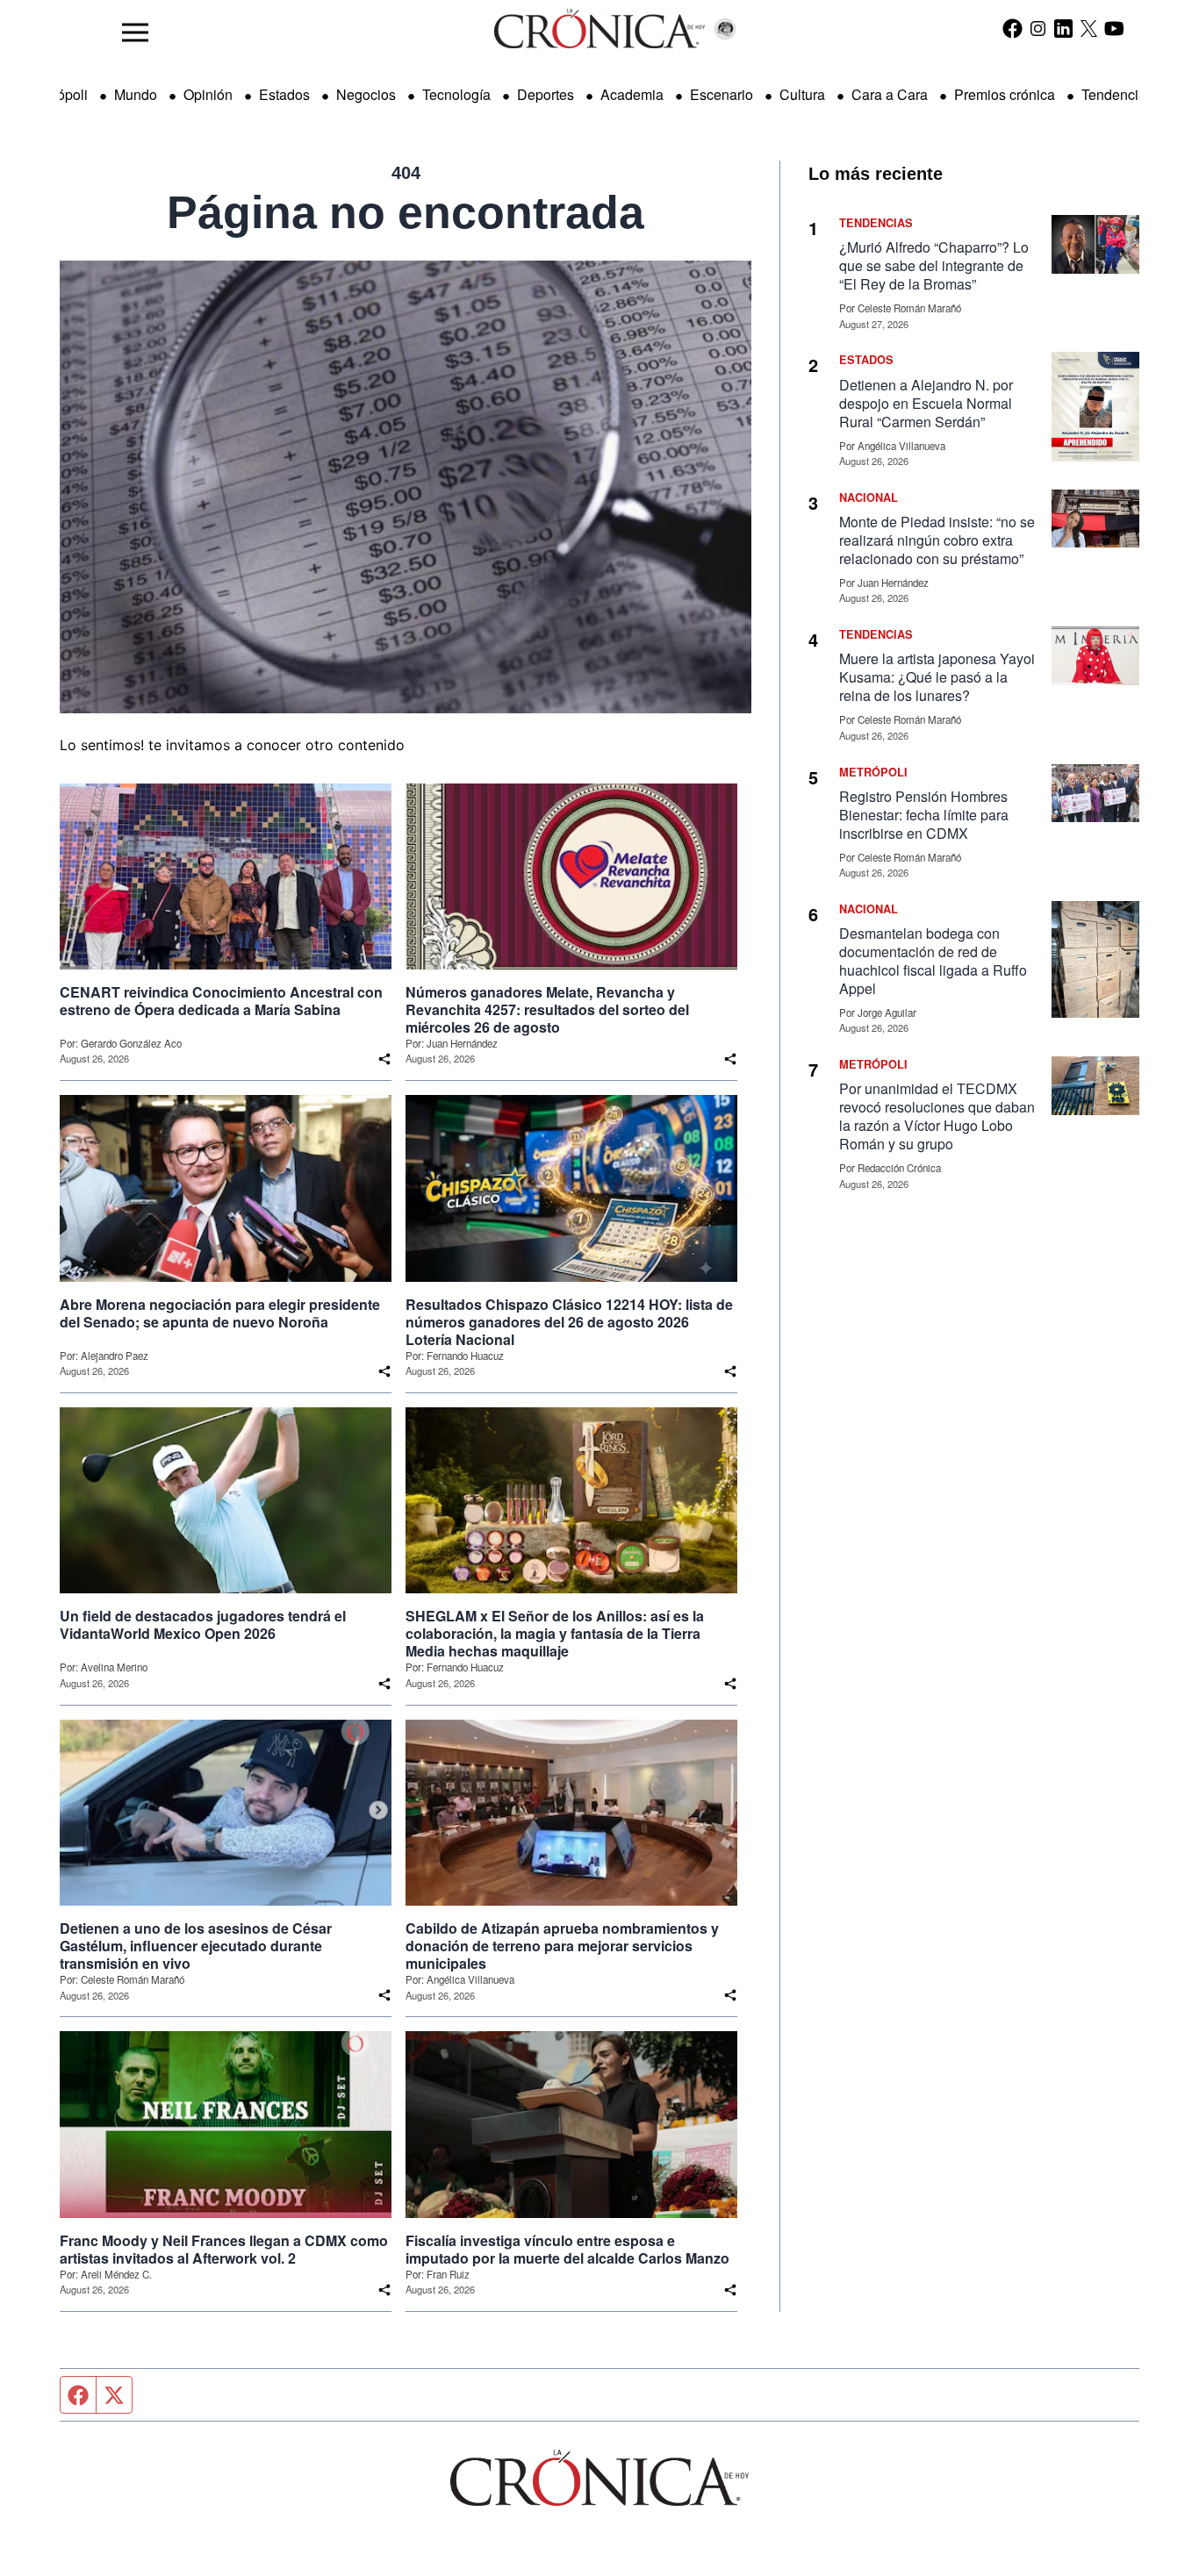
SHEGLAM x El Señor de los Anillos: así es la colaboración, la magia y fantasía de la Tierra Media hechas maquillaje (555, 1634)
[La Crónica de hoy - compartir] (384, 1059)
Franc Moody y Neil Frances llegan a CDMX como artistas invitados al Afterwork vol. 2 (224, 2250)
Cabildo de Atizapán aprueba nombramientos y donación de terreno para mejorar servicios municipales (562, 1946)
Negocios (366, 94)
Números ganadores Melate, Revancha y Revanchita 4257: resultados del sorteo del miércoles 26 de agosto (547, 1010)
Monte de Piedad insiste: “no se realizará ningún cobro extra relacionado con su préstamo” (937, 540)
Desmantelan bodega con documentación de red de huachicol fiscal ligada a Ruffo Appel (933, 961)
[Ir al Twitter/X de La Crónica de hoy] (1089, 28)
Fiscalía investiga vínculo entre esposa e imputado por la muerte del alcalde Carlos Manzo (567, 2250)
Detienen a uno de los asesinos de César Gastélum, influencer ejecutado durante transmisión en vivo (196, 1946)
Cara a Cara (890, 94)
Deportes (546, 94)
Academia (632, 94)
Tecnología (456, 94)
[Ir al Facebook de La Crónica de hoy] (1012, 28)
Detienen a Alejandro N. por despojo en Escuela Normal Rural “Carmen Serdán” (926, 403)
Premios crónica (1005, 94)
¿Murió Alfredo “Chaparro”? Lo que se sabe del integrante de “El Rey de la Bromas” (934, 265)
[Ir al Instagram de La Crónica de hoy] (1038, 28)
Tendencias (1117, 94)
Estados (284, 94)
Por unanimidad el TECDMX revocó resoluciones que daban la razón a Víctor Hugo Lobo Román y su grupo (937, 1116)
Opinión (208, 94)
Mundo (136, 94)
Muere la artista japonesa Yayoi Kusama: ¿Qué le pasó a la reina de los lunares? (937, 677)
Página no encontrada (406, 212)
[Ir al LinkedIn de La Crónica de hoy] (1063, 28)
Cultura (802, 94)
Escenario (722, 94)
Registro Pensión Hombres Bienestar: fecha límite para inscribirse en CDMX (924, 815)
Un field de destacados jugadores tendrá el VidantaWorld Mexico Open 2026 (203, 1625)
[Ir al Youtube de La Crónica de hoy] (1114, 28)
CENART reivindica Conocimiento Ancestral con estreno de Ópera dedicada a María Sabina (221, 1001)
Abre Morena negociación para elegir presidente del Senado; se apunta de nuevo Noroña (220, 1313)
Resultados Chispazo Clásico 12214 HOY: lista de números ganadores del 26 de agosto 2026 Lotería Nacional (569, 1322)
